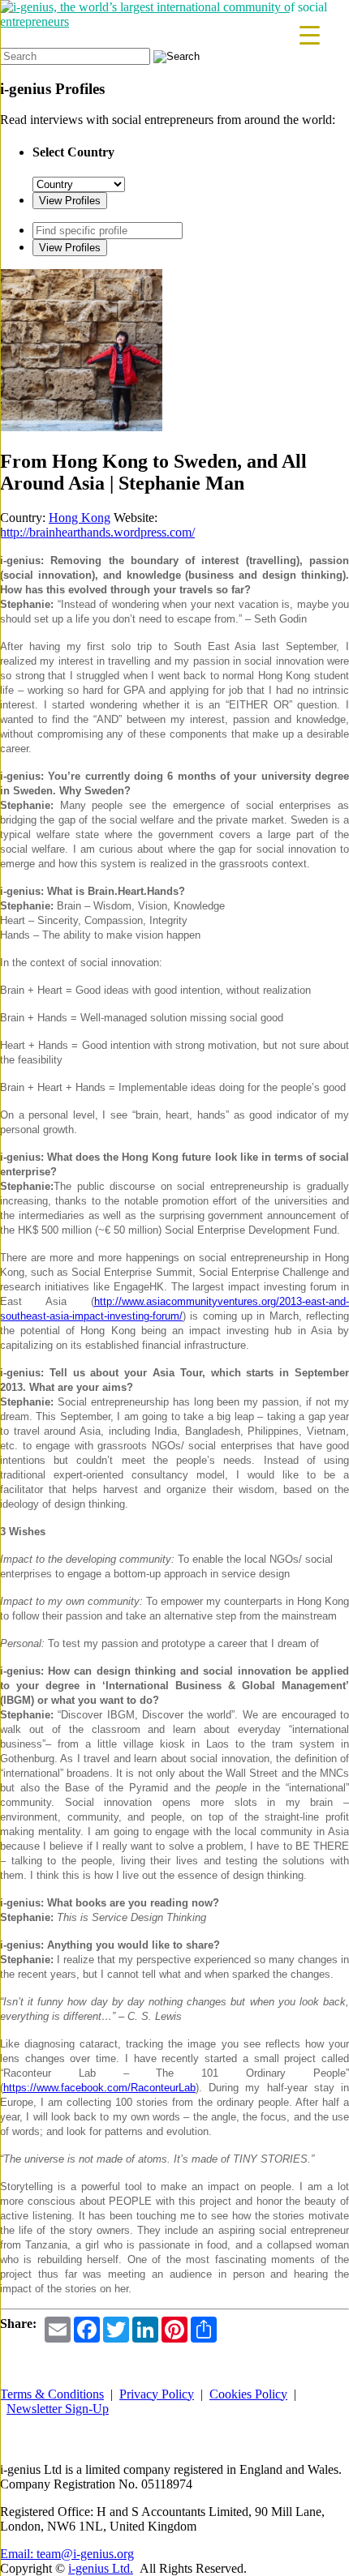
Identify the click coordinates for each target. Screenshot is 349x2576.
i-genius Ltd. (101, 2568)
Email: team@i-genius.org (67, 2554)
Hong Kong (80, 518)
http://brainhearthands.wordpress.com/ (97, 532)
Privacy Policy (157, 2394)
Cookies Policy (248, 2394)
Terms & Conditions (52, 2394)
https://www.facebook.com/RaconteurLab (99, 2088)
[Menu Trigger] (310, 34)
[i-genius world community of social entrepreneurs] (174, 21)
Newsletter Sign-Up (58, 2409)
